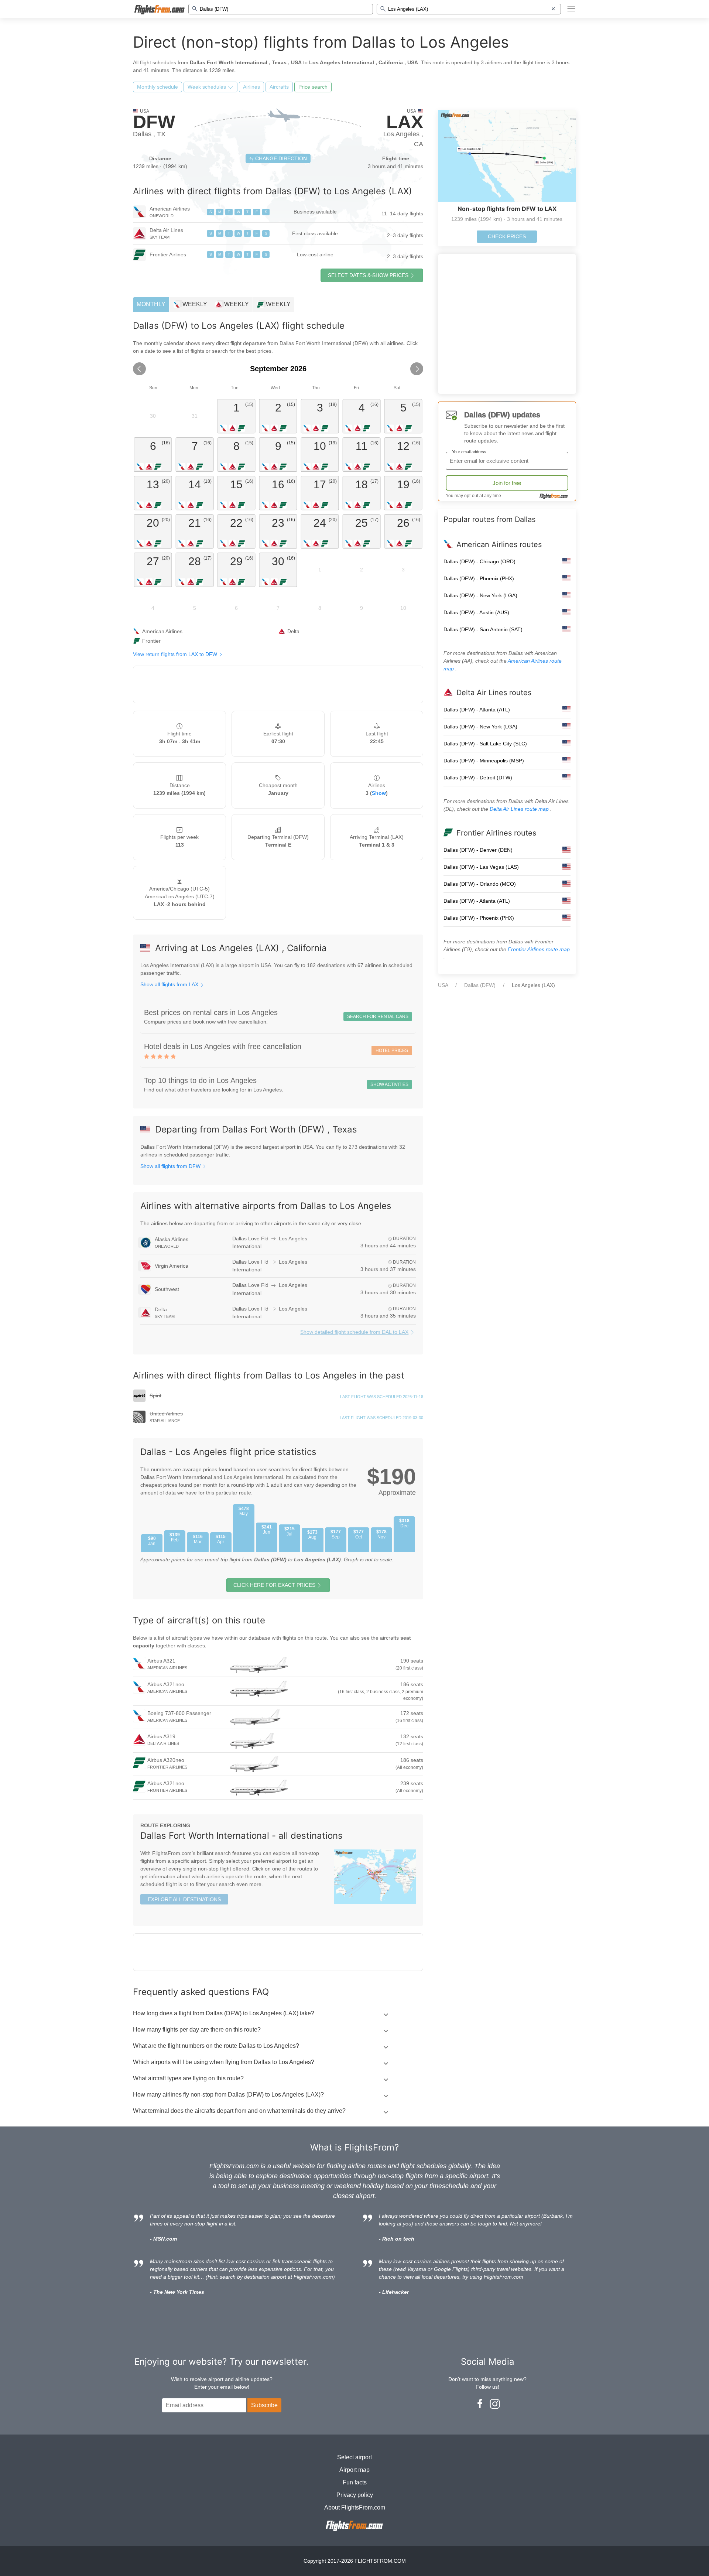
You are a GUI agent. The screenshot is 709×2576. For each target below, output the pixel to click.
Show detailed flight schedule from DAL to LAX (354, 1332)
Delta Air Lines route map (520, 809)
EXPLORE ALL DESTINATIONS (184, 1899)
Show (379, 793)
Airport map (354, 2470)
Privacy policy (355, 2495)
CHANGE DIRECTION (280, 158)
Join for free (507, 483)
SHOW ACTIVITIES (389, 1084)
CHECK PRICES (507, 236)
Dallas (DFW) (480, 985)
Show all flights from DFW (171, 1166)
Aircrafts (279, 87)
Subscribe (264, 2405)
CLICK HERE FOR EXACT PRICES (274, 1585)
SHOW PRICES (368, 275)
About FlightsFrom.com (355, 2507)
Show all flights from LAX (170, 984)
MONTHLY (151, 304)
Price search (313, 87)
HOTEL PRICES (392, 1050)
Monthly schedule (157, 87)
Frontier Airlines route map (539, 949)
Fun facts (355, 2482)
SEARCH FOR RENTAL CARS (378, 1017)
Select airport (354, 2457)
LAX (405, 122)
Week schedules (208, 87)
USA (443, 985)
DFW (154, 122)
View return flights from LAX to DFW (176, 654)
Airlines (251, 87)
